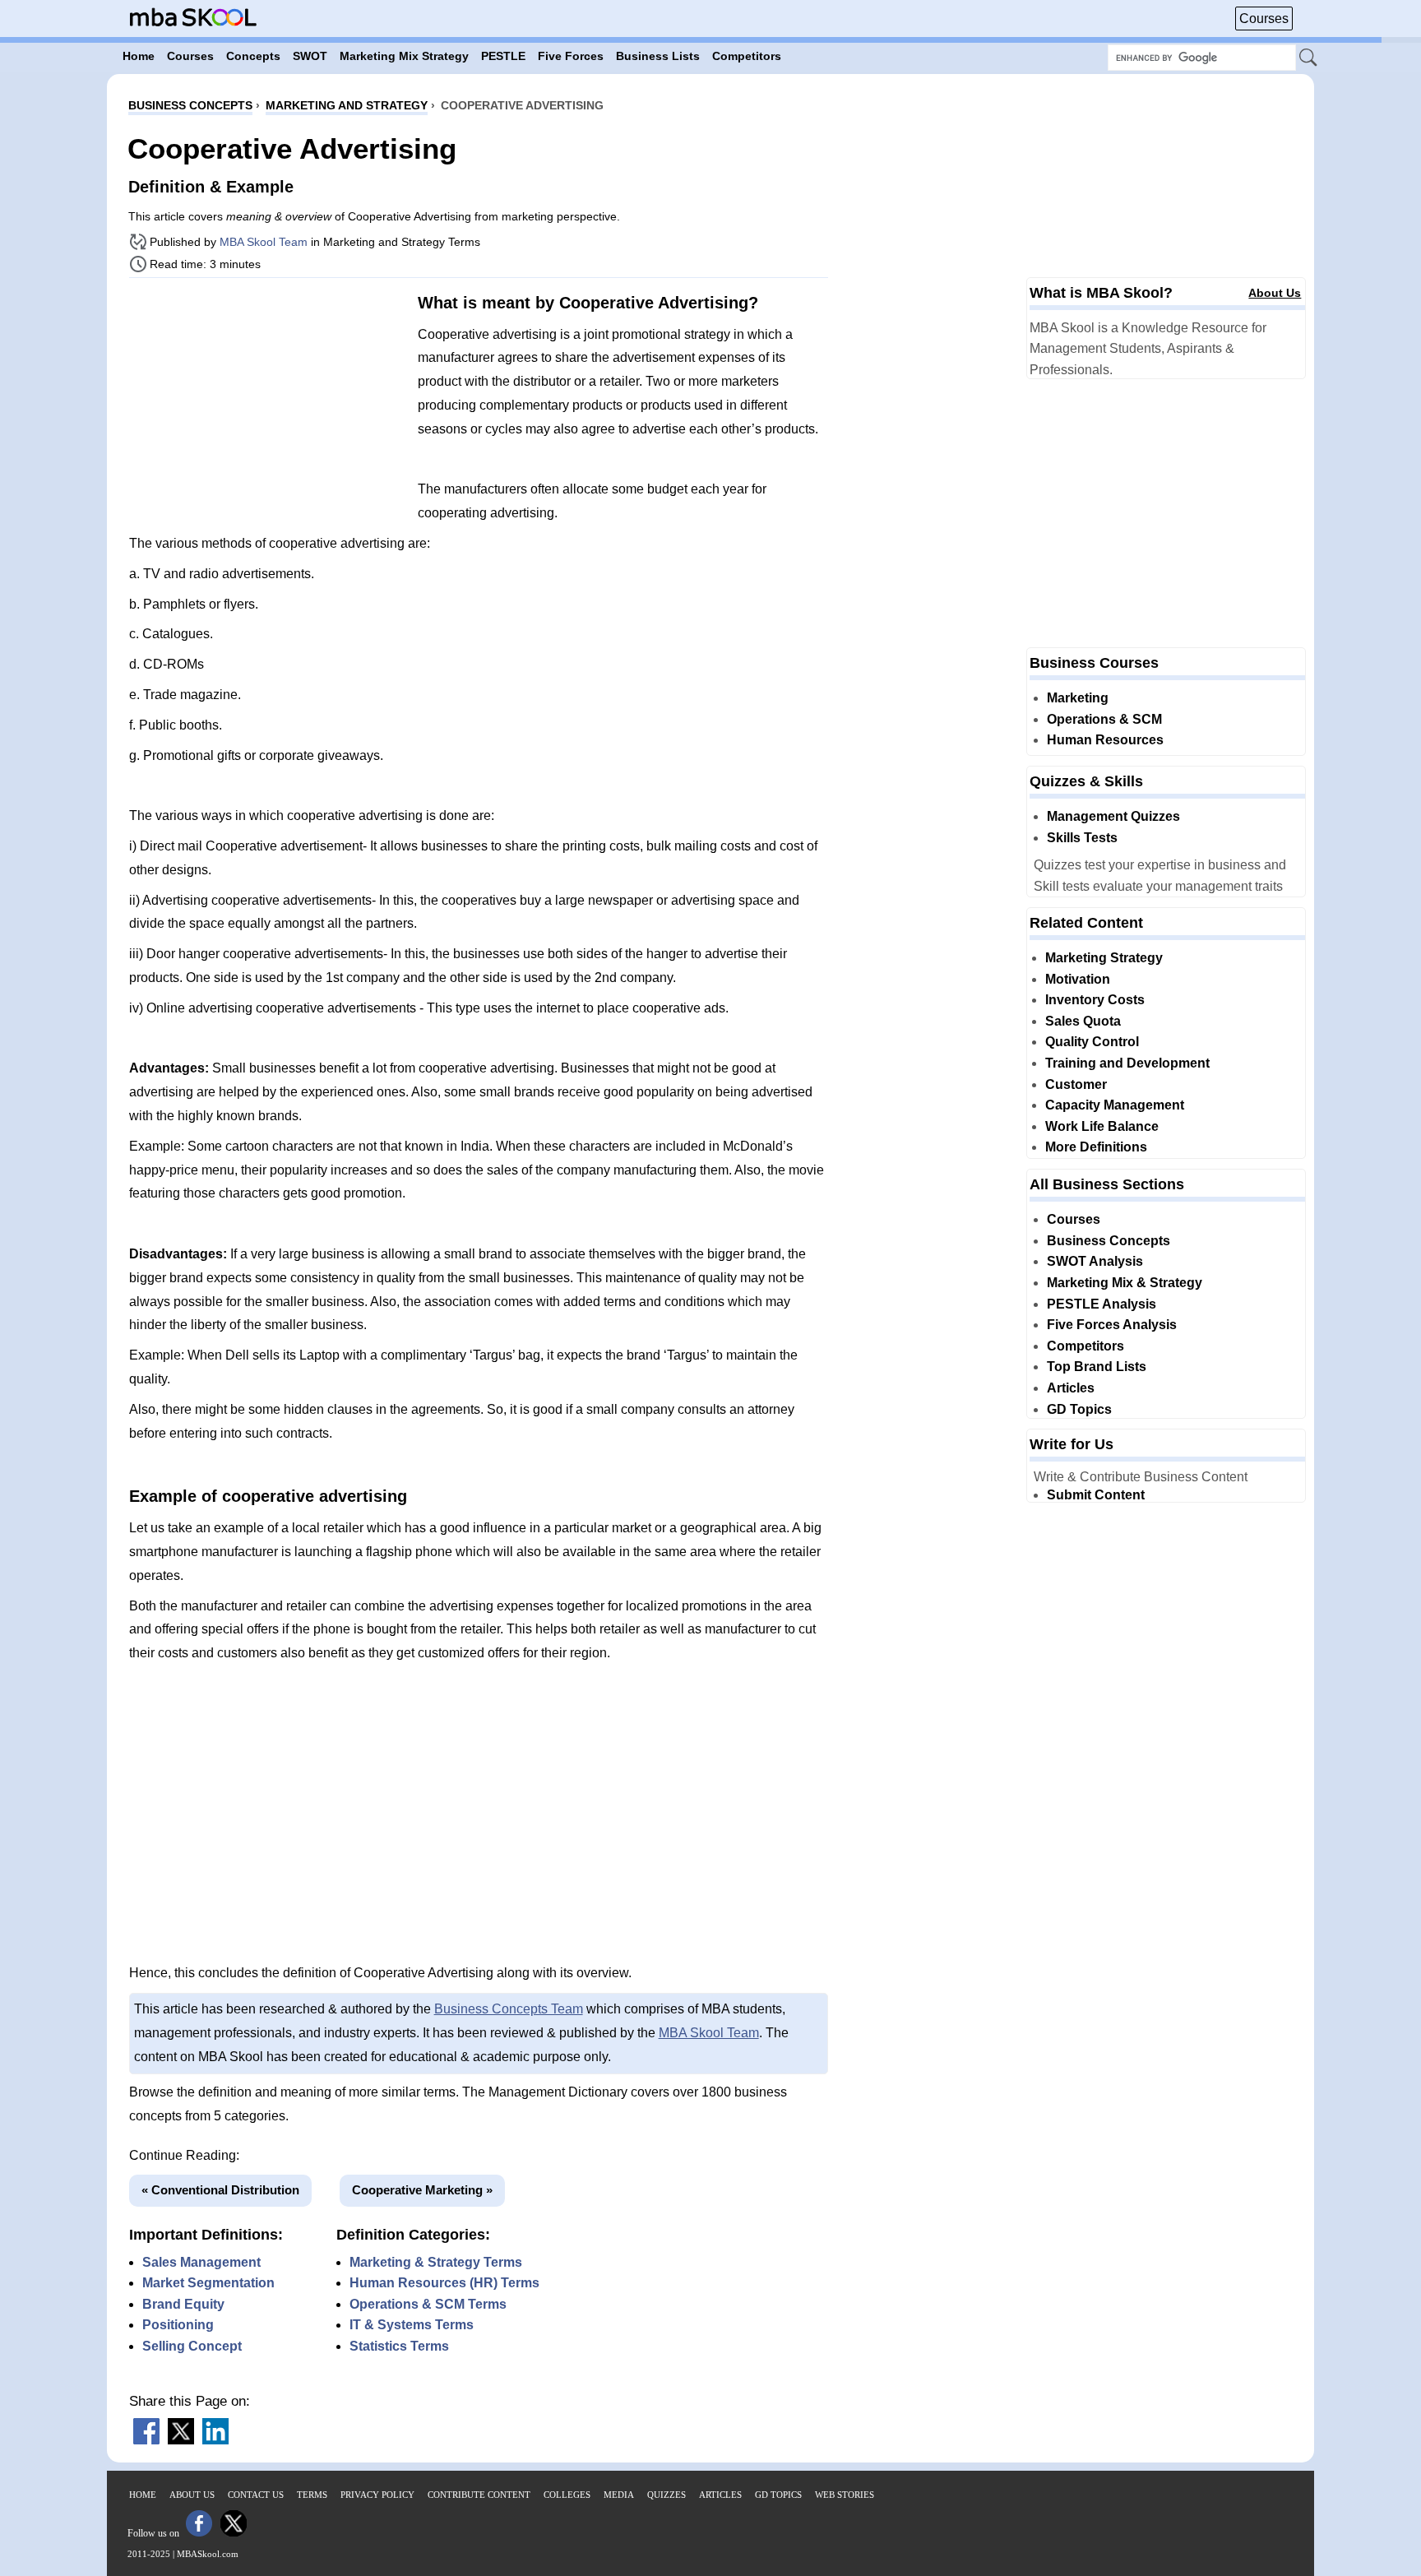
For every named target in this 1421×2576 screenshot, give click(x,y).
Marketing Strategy (1104, 958)
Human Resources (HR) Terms (444, 2283)
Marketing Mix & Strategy (1125, 1283)
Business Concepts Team (509, 2009)
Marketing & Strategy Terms (436, 2262)
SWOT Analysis (1095, 1261)
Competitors (1085, 1346)
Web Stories (845, 2495)
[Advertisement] (267, 405)
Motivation (1078, 979)
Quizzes (667, 2495)
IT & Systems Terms (412, 2325)
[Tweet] (181, 2440)
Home (143, 2495)
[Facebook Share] (146, 2440)
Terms (312, 2495)
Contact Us (256, 2495)
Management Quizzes (1113, 816)
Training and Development (1127, 1063)
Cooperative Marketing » (422, 2190)
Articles (1071, 1388)
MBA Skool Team (264, 242)
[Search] (1309, 58)
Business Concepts (1109, 1241)
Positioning (178, 2325)
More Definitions (1096, 1147)
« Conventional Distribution (220, 2190)
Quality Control (1092, 1042)
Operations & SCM (1104, 719)
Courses (1264, 19)
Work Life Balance (1102, 1126)
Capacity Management (1115, 1105)
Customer (1076, 1084)
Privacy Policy (377, 2495)
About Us (1275, 293)
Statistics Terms (399, 2346)
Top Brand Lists (1097, 1367)
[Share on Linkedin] (215, 2440)
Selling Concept (192, 2346)
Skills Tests (1082, 838)
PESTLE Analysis (1102, 1304)
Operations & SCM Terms (428, 2304)
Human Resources (1105, 740)
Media (619, 2495)
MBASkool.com (208, 2554)
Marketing (1078, 698)
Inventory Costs (1095, 1000)
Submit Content (1096, 1495)
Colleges (567, 2495)
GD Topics (1079, 1409)
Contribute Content (479, 2495)
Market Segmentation (208, 2283)
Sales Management (201, 2262)
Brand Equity (183, 2304)
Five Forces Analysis (1112, 1325)
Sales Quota (1083, 1021)
